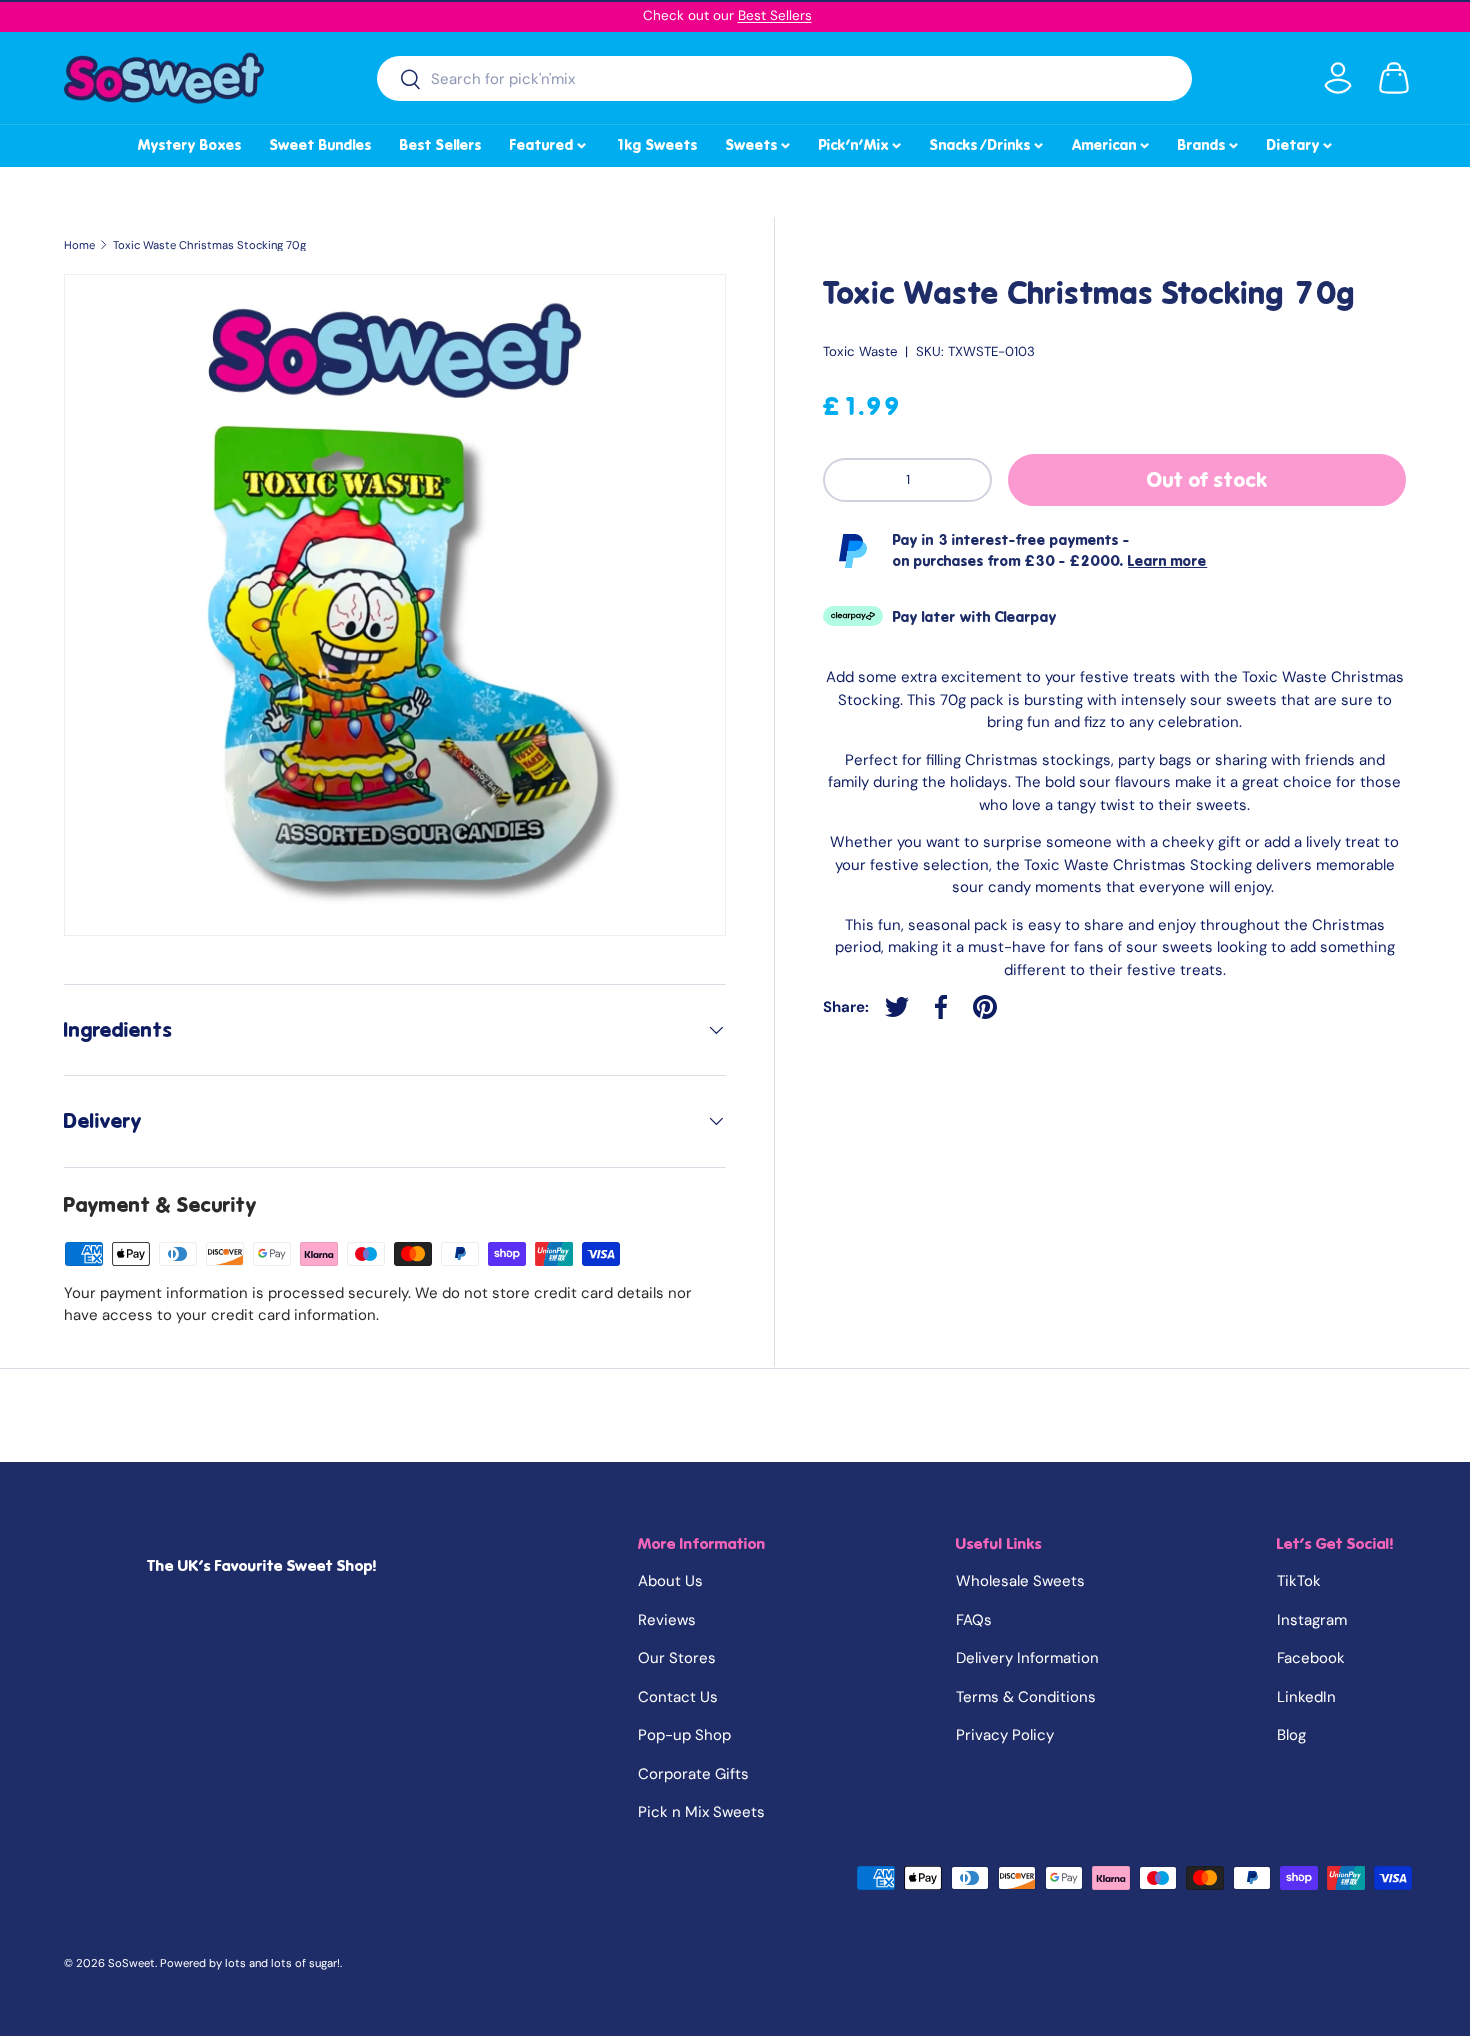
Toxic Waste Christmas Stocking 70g (209, 245)
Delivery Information (1027, 1658)
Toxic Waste (860, 351)
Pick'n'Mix (861, 142)
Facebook (1311, 1658)
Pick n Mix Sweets (701, 1812)
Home (79, 245)
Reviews (667, 1620)
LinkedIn (1306, 1697)
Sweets (759, 142)
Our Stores (677, 1658)
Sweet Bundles (321, 145)
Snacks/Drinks (988, 142)
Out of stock (1207, 480)
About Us (670, 1581)
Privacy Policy (1005, 1735)
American (1112, 142)
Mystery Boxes (190, 145)
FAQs (974, 1620)
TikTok (1299, 1581)
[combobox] (784, 78)
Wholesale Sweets (1020, 1581)
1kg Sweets (656, 145)
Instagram (1312, 1620)
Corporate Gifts (693, 1774)
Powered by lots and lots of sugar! (250, 1963)
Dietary (1301, 142)
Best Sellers (775, 15)
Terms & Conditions (1026, 1697)
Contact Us (678, 1697)
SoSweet (131, 1963)
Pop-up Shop (684, 1735)
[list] (395, 605)
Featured (549, 142)
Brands (1209, 142)
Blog (1291, 1735)
